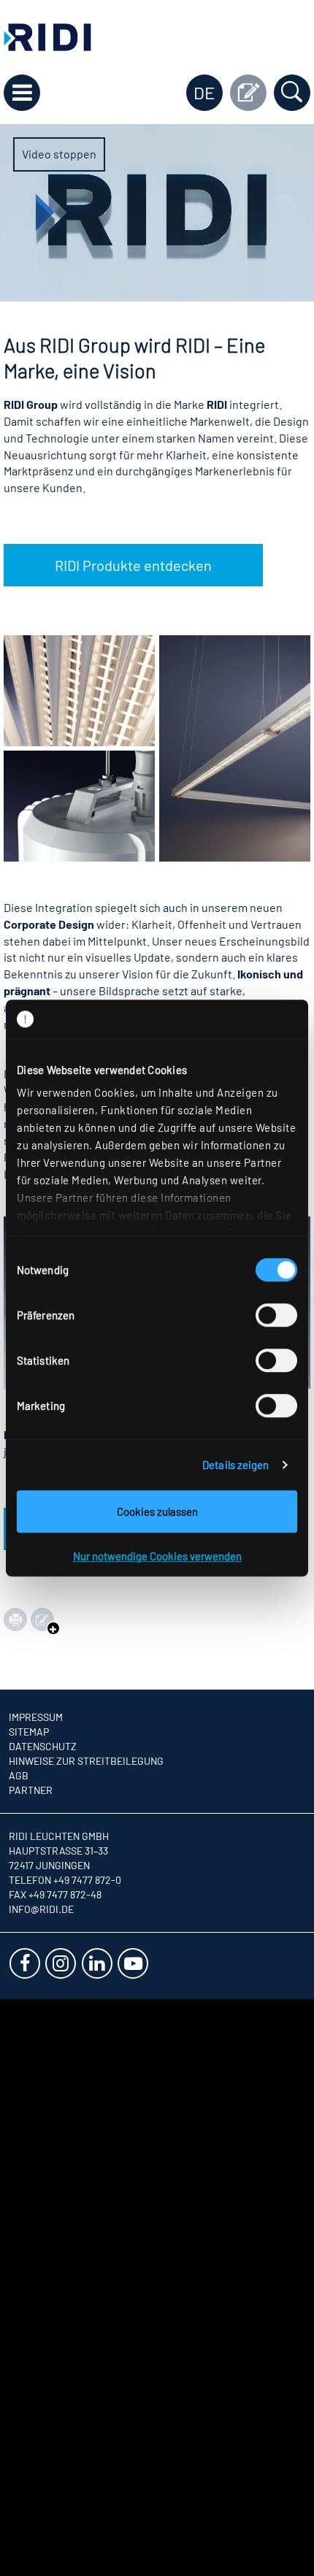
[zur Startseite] (47, 35)
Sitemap (29, 1732)
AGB (19, 1775)
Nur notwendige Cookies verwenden (157, 1556)
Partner (31, 1790)
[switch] (276, 1315)
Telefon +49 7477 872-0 (65, 1880)
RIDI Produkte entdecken (133, 565)
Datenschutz (43, 1746)
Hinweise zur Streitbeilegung (86, 1761)
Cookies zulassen (157, 1511)
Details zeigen (235, 1465)
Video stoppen (59, 154)
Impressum (36, 1717)
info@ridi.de (41, 1909)
